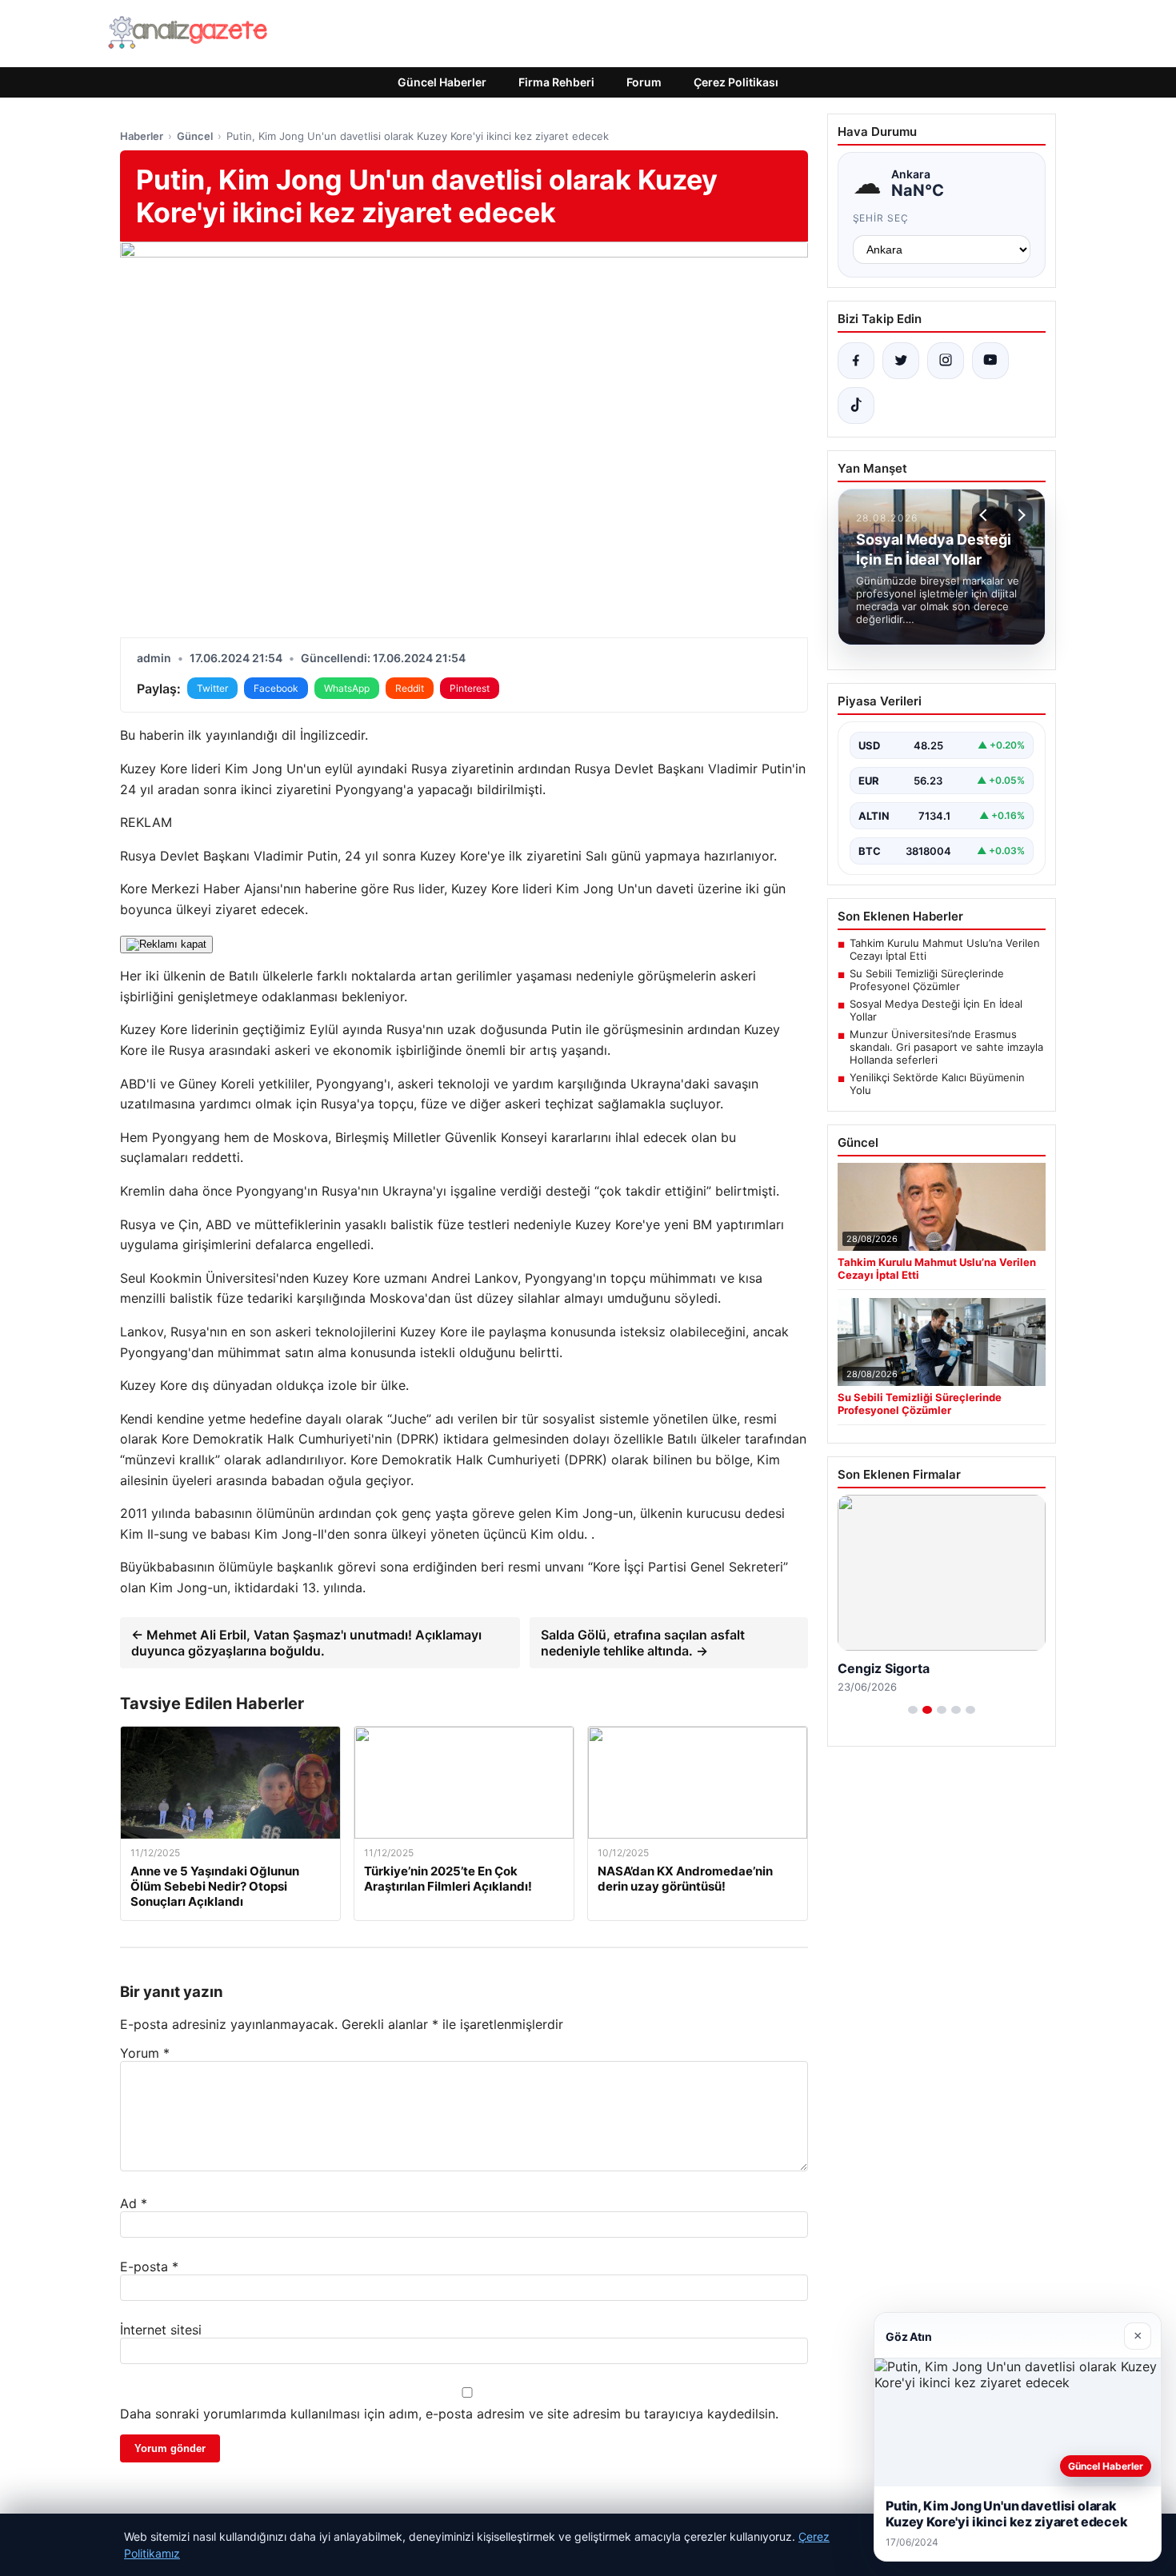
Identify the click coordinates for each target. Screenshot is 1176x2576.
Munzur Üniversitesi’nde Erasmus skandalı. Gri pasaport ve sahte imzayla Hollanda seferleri (946, 1047)
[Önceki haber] (986, 515)
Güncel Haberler (442, 82)
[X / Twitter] (901, 361)
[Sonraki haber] (1019, 515)
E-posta (149, 2266)
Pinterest (470, 688)
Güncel (195, 136)
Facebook (276, 688)
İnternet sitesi (161, 2330)
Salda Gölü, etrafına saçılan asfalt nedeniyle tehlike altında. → (643, 1643)
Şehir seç (881, 218)
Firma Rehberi (556, 82)
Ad (134, 2203)
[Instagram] (946, 361)
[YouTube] (990, 361)
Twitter (212, 688)
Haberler (142, 136)
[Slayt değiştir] (913, 1710)
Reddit (410, 688)
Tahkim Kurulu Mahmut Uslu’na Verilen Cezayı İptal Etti (945, 949)
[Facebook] (856, 361)
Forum (644, 82)
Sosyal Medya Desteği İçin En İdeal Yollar (936, 1010)
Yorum (145, 2053)
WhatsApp (347, 688)
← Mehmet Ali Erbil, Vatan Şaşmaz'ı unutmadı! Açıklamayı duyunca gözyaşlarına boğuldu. (306, 1643)
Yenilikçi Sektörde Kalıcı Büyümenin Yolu (937, 1084)
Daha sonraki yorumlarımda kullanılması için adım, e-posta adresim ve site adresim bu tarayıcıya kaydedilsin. (449, 2414)
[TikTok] (856, 405)
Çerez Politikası (736, 82)
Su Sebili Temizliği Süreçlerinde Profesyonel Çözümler (927, 980)
